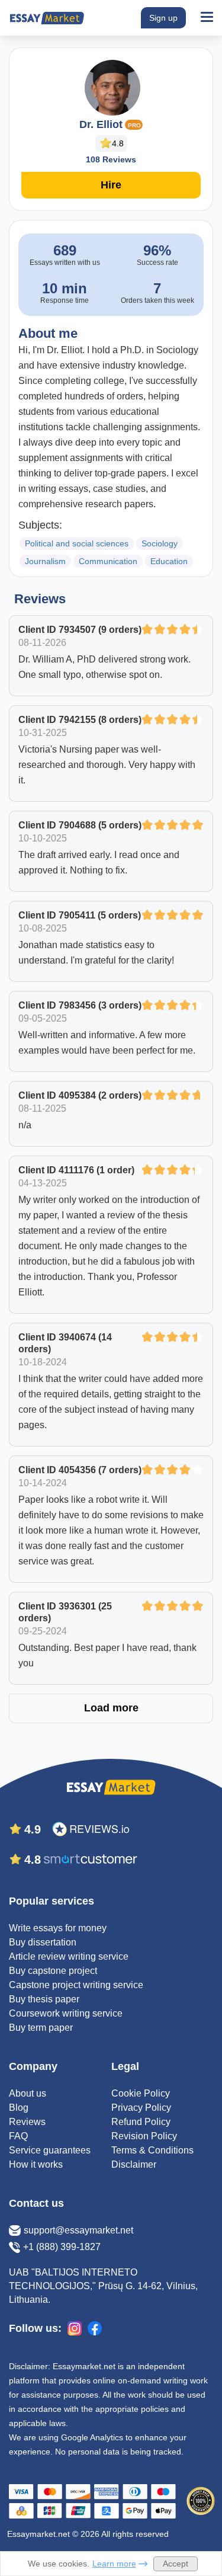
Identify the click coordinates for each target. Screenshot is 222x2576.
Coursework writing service (66, 2013)
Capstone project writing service (76, 1985)
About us (28, 2093)
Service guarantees (50, 2150)
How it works (36, 2164)
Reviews (27, 2122)
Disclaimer (134, 2164)
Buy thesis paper (44, 1999)
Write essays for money (58, 1928)
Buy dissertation (43, 1942)
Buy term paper (41, 2028)
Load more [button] (111, 1708)
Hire (111, 185)
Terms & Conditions (152, 2150)
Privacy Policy (141, 2108)
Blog (19, 2108)
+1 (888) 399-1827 (62, 2247)
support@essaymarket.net (78, 2230)
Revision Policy (144, 2136)
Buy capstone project (53, 1971)
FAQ (18, 2136)
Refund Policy (141, 2122)
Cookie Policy (141, 2093)
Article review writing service (69, 1956)
